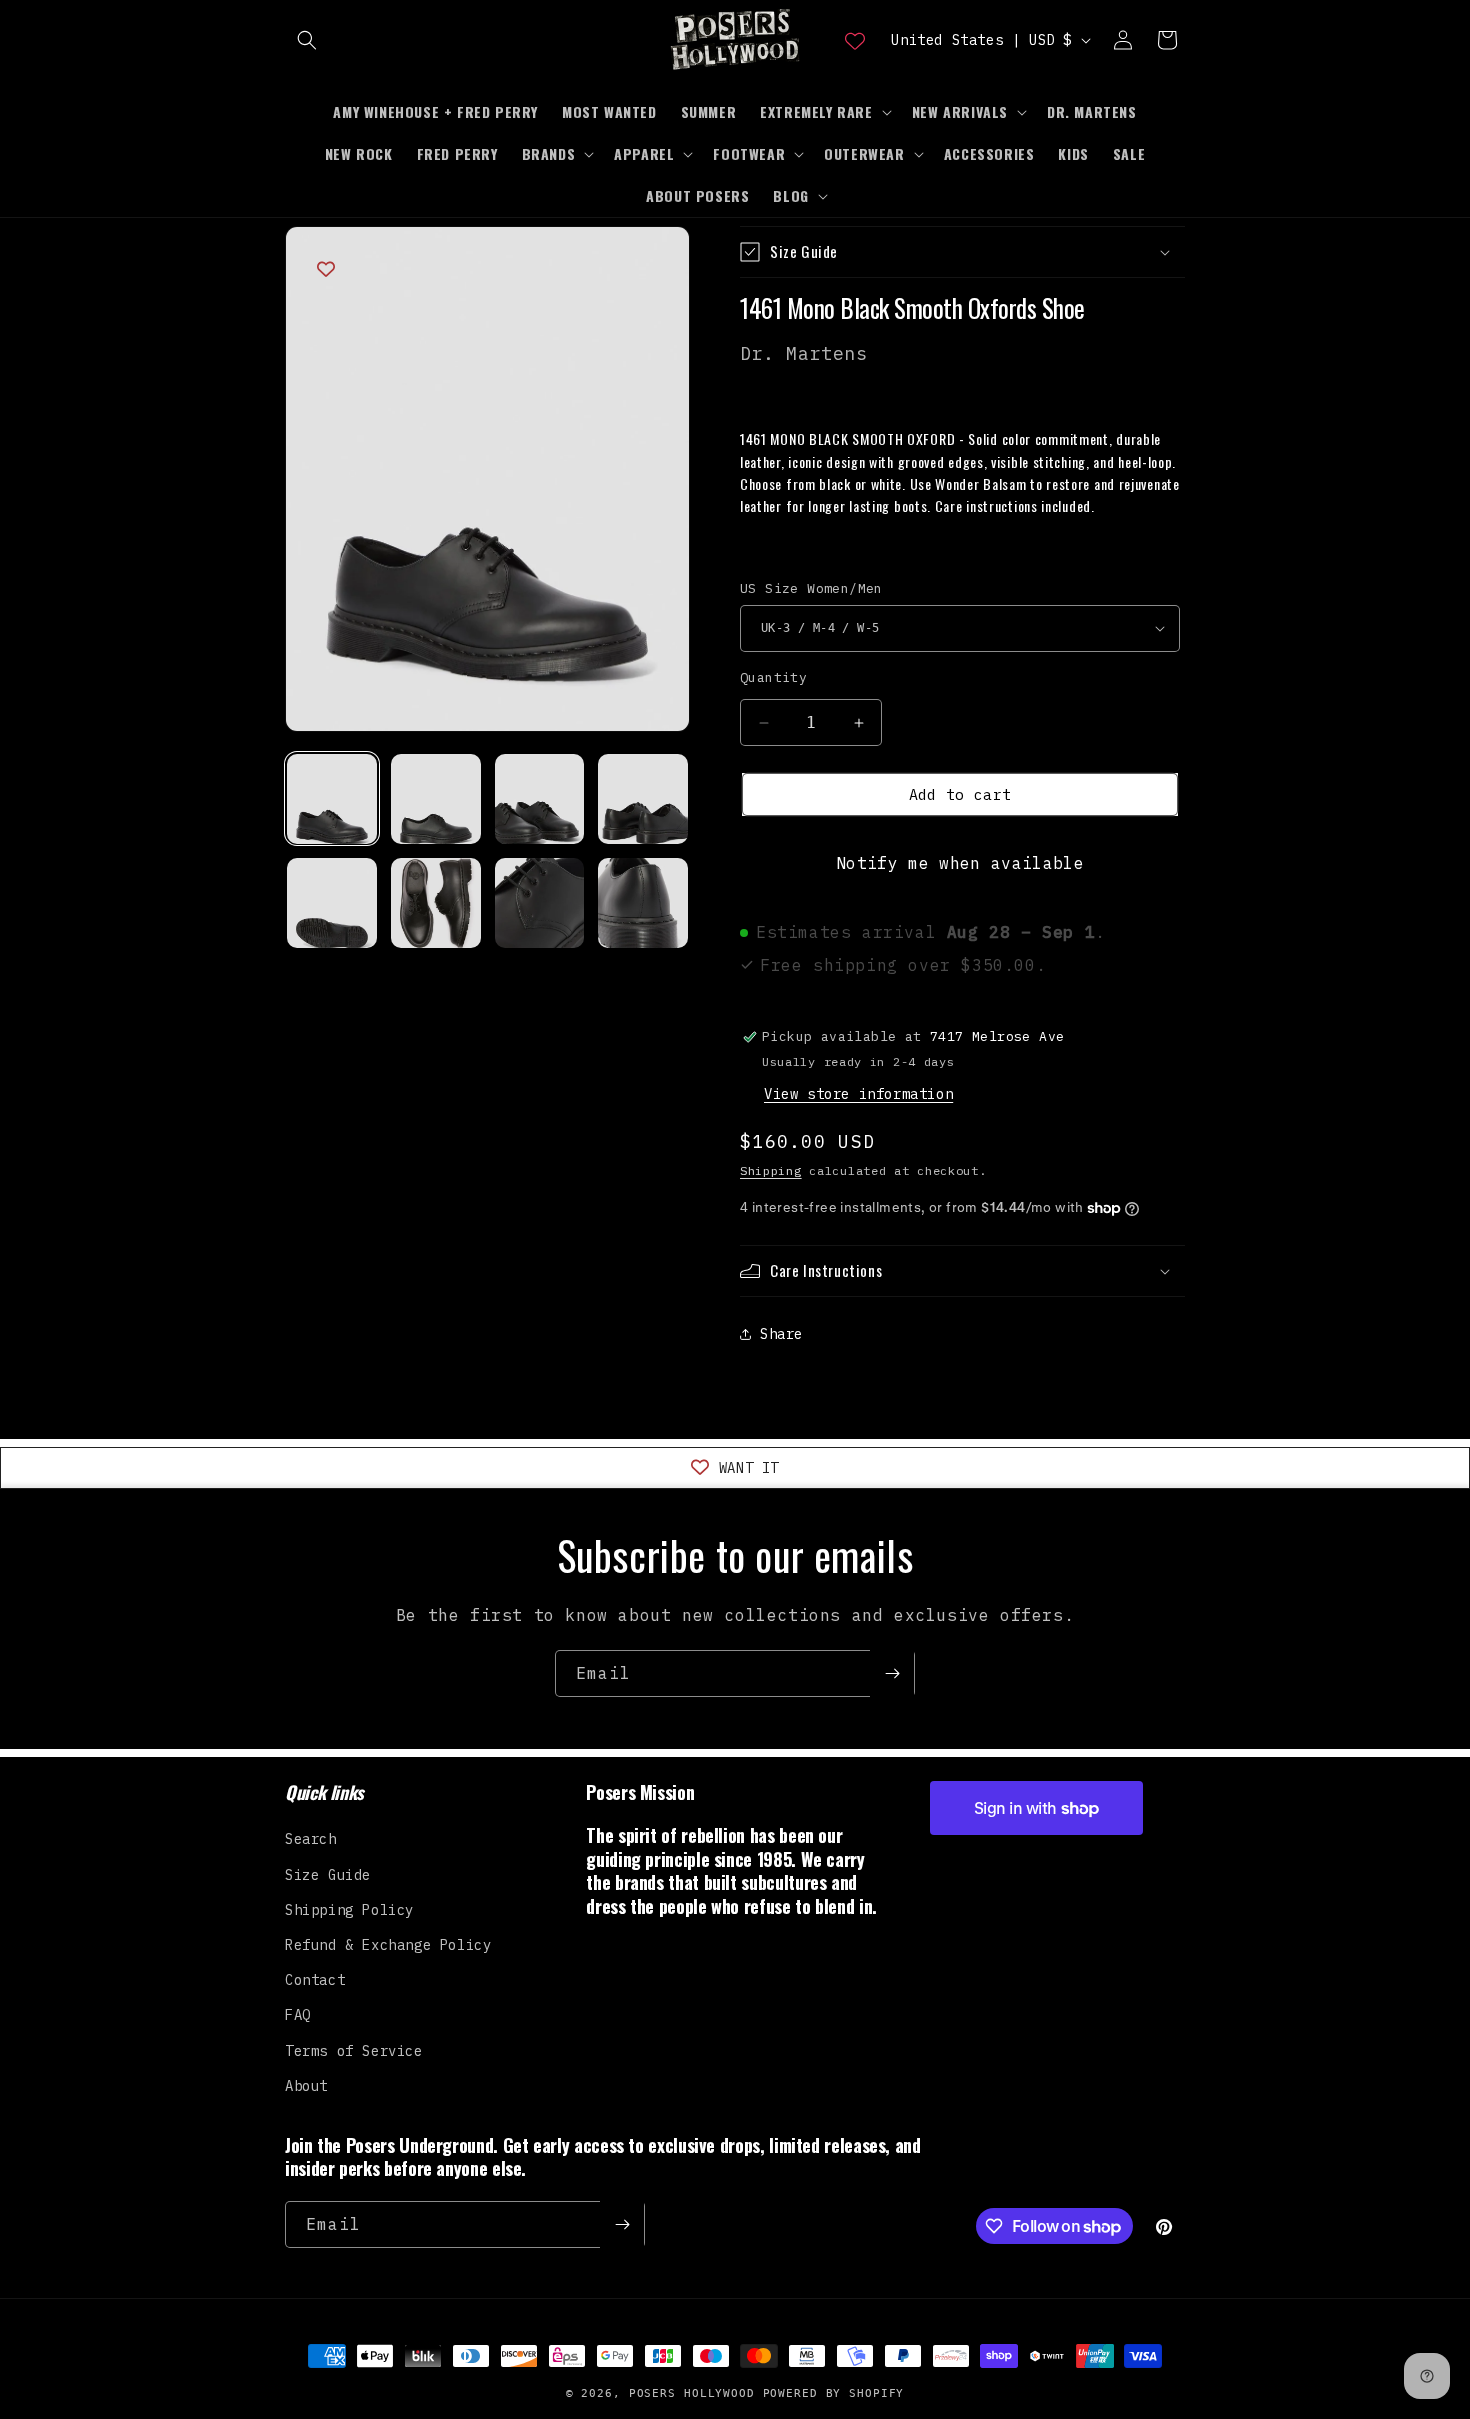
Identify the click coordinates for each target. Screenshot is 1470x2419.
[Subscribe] (892, 1673)
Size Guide (328, 1875)
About (306, 2086)
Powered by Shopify (834, 2393)
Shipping (771, 1170)
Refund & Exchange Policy (388, 1945)
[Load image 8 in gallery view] (643, 903)
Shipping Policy (349, 1910)
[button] (307, 40)
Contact (315, 1980)
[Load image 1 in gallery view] (332, 799)
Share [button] (781, 1334)
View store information (858, 1094)
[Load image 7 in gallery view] (540, 903)
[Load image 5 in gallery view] (332, 903)
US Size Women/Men (811, 588)
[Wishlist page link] (855, 40)
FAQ (298, 2015)
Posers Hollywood (692, 2393)
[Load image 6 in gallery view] (436, 903)
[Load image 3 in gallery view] (540, 799)
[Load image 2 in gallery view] (436, 799)
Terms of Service (354, 2051)
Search (311, 1839)
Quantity (773, 677)
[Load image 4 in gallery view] (643, 799)
